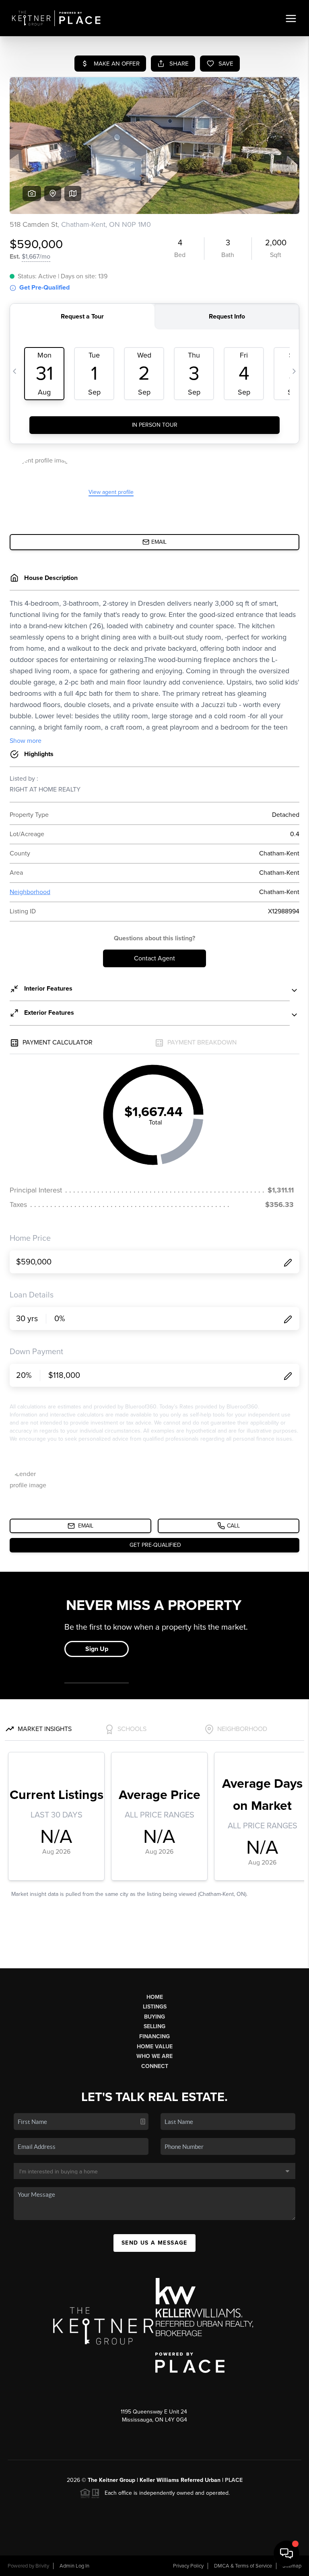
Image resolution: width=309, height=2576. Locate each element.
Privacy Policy (188, 2566)
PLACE (234, 2480)
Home (155, 1997)
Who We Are (154, 2056)
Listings (155, 2007)
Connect (155, 2066)
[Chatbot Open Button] (286, 2553)
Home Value (155, 2047)
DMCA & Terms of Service (243, 2566)
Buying (154, 2017)
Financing (154, 2036)
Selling (154, 2026)
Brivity (42, 2566)
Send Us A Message (154, 2243)
